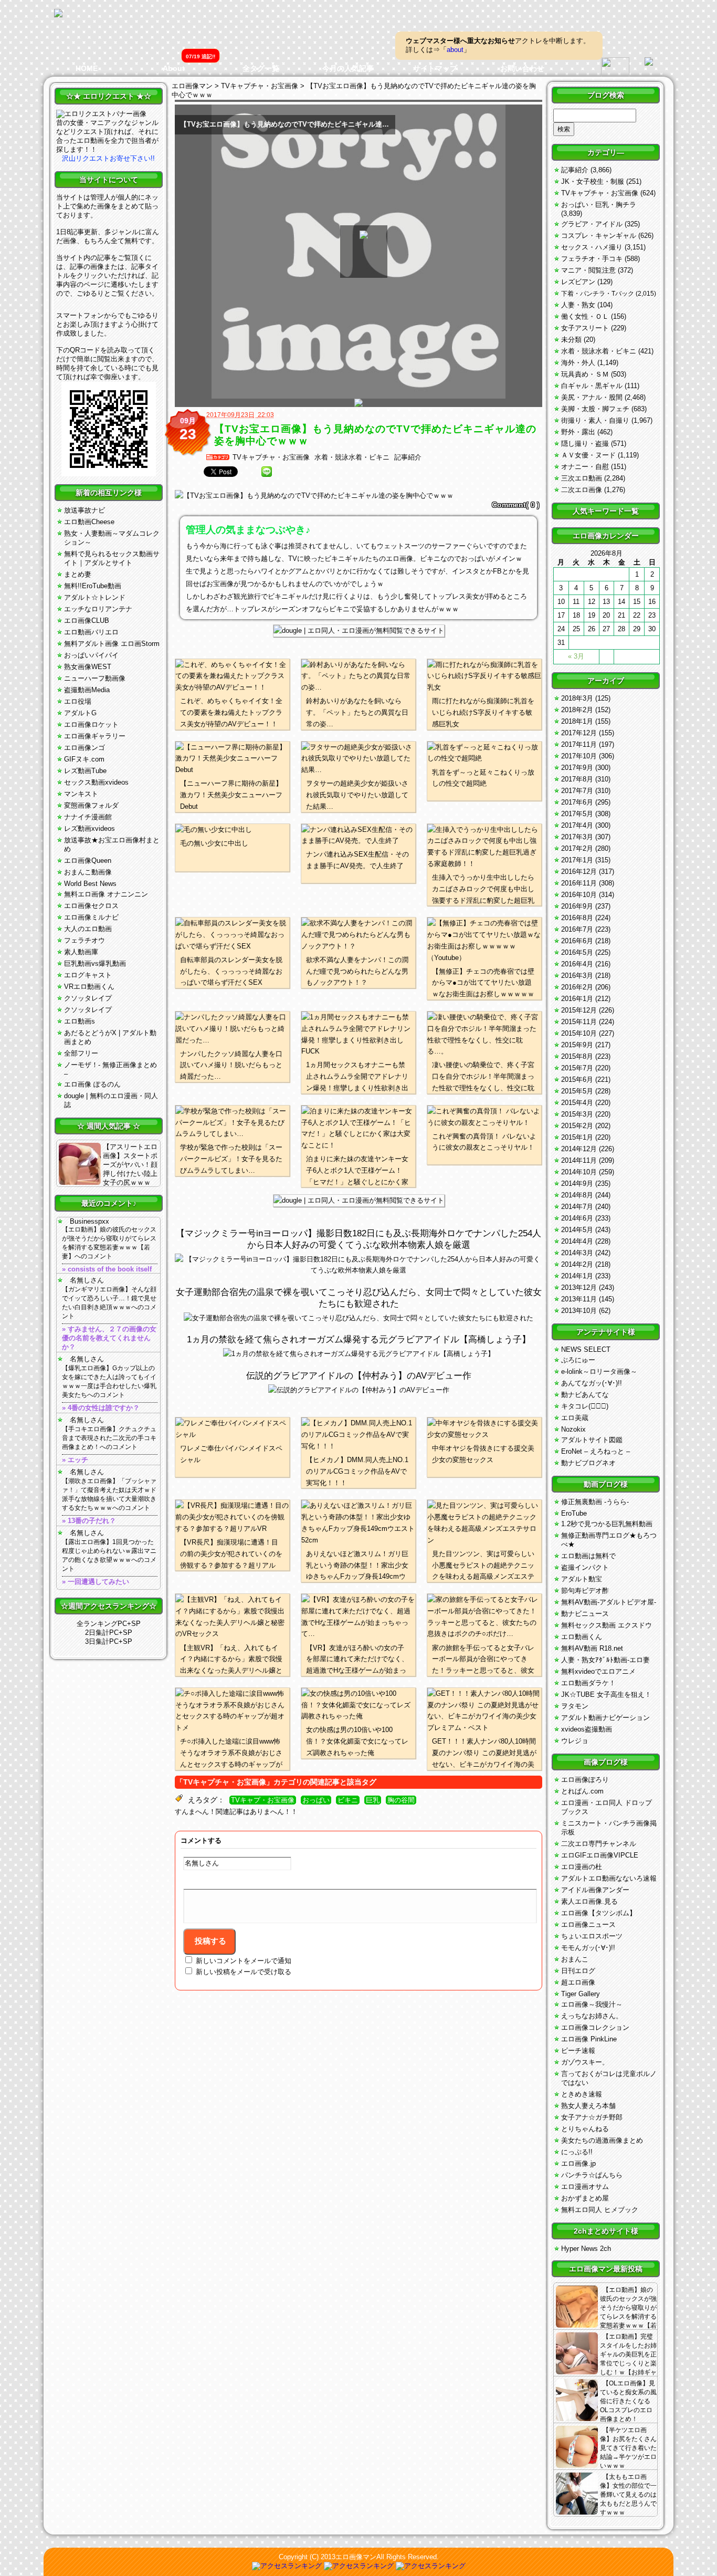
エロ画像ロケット (91, 724)
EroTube (574, 1513)
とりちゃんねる (585, 2129)
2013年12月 (579, 1287)
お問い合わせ (522, 68)
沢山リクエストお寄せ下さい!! (108, 158)
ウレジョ (575, 1741)
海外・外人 (578, 363)
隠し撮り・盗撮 (585, 444)
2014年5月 (577, 1230)
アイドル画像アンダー (595, 1890)
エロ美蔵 (575, 1418)
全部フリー (81, 1053)
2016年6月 (577, 941)
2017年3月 (577, 837)
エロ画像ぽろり (585, 1780)
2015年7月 (577, 1068)
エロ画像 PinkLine (589, 2039)
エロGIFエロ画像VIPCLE (600, 1855)
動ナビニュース (585, 1614)
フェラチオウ (85, 940)
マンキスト (81, 794)
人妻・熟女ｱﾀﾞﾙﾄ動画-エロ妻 (605, 1660)
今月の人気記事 (348, 68)
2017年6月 (577, 802)
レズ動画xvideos (89, 828)
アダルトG (80, 713)
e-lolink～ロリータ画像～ (599, 1372)
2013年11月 (579, 1299)
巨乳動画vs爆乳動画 (95, 963)
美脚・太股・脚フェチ (595, 409)
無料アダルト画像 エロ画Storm (112, 644)
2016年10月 (579, 895)
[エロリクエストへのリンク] (101, 114)
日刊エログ (578, 1971)
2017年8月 (577, 779)
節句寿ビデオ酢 (585, 1591)
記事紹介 (408, 457)
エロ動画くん (582, 1637)
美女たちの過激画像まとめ (602, 2140)
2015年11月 (579, 1022)
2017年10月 (579, 756)
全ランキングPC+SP (109, 1624)
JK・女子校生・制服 (593, 181)
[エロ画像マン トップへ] (58, 14)
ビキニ (348, 1800)
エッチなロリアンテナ (98, 609)
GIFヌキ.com (84, 759)
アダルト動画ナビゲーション (605, 1718)
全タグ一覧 (261, 68)
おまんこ (575, 1959)
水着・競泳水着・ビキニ (352, 457)
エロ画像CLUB (87, 620)
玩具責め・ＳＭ (585, 374)
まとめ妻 (78, 574)
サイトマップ (435, 68)
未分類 (571, 340)
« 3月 (576, 656)
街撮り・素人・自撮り (595, 420)
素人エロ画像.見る (589, 1901)
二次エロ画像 (582, 490)
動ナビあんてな (585, 1395)
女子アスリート (585, 328)
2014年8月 (577, 1195)
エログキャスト (88, 975)
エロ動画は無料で (588, 1556)
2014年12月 (579, 1149)
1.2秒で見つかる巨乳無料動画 (607, 1524)
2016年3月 (577, 976)
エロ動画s (80, 1021)
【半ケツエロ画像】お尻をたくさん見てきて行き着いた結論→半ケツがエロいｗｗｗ (628, 2448)
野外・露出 (578, 432)
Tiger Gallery (581, 1994)
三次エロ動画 (582, 478)
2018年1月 (577, 721)
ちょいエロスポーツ (592, 1936)
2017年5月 (577, 814)
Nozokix (573, 1429)
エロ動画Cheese (89, 522)
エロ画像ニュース (588, 1925)
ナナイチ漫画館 (88, 817)
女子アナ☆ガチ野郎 (592, 2117)
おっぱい (316, 1800)
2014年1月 (577, 1276)
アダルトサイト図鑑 (592, 1440)
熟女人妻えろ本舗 (588, 2106)
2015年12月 (579, 1010)
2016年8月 (577, 918)
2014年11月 (579, 1160)
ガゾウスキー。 (585, 2062)
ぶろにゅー (578, 1360)
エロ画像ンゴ (85, 748)
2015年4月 (577, 1103)
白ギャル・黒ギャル (592, 386)
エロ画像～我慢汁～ (592, 2004)
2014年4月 (577, 1241)
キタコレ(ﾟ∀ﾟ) (585, 1406)
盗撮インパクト (585, 1567)
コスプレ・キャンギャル (599, 236)
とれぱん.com (582, 1791)
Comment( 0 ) (516, 505)
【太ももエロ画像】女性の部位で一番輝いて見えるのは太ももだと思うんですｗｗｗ (628, 2495)
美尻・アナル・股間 (592, 397)
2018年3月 (577, 698)
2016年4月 (577, 964)
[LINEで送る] (267, 472)
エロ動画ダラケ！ (588, 1683)
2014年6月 (577, 1218)
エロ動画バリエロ (91, 632)
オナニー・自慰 (585, 467)
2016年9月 (577, 906)
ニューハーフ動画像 (95, 678)
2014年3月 (577, 1253)
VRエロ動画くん (89, 987)
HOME (87, 68)
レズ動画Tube (85, 771)
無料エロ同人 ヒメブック (600, 2210)
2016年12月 (579, 872)
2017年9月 (577, 768)
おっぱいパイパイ (91, 655)
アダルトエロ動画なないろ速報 (609, 1878)
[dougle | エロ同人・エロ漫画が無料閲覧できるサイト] (359, 630)
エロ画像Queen (88, 861)
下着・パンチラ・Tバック (598, 294)
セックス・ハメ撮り (592, 247)
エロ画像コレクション (595, 2027)
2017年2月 (577, 848)
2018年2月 (577, 710)
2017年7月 (577, 791)
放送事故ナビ (85, 510)
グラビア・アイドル (592, 224)
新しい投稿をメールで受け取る (244, 1972)
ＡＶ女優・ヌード (588, 455)
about (455, 50)
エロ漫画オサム (585, 2187)
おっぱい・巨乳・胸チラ (599, 205)
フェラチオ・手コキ (592, 259)
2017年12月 (579, 733)
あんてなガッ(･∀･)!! (592, 1383)
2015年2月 (577, 1126)
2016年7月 (577, 929)
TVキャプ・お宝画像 (263, 1800)
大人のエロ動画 (88, 929)
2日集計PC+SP (109, 1633)
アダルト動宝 (582, 1579)
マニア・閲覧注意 (588, 270)
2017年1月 (577, 860)
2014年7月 (577, 1207)
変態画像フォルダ (91, 805)
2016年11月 (579, 883)
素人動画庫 (81, 952)
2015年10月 (579, 1033)
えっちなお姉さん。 (592, 2016)
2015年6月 (577, 1080)
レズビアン (578, 282)
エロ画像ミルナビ (91, 917)
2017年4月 (577, 825)
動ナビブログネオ (588, 1463)
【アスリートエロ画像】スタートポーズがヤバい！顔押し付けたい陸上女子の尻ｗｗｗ (130, 1165)
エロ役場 (78, 701)
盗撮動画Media (87, 690)
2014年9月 (577, 1183)
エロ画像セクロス (91, 906)
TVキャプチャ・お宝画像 (271, 457)
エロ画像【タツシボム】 (599, 1913)
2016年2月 (577, 987)
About (174, 68)
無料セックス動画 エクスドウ (607, 1625)
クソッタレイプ (88, 998)
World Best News (90, 884)
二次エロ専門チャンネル (599, 1844)
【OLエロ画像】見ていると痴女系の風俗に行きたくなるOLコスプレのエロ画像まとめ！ (628, 2401)
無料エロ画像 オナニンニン (106, 894)
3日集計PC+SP (109, 1641)
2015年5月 (577, 1091)
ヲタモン (575, 1706)
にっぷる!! (577, 2152)
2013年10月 (579, 1311)
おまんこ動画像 (88, 872)
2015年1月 (577, 1137)
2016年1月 (577, 999)
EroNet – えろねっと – (595, 1451)
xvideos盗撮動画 (587, 1729)
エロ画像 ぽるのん (92, 1084)
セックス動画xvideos (96, 782)
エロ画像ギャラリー (95, 736)
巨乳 (373, 1800)
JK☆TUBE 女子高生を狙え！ (606, 1694)
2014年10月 (579, 1172)
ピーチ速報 (578, 2051)
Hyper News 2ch (586, 2249)
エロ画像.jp (578, 2163)
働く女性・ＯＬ (585, 316)
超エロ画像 (578, 1982)
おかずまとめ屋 (585, 2198)
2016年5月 (577, 952)
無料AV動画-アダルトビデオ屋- (609, 1602)
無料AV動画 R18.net (592, 1648)
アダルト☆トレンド (95, 597)
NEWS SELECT (586, 1349)
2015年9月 (577, 1045)
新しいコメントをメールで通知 (244, 1961)
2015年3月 (577, 1114)
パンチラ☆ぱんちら (592, 2175)
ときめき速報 (582, 2094)
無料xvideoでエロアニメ (598, 1671)
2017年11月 (579, 744)
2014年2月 (577, 1264)
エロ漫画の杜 (582, 1867)
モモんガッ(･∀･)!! (588, 1948)
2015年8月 (577, 1056)
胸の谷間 (401, 1800)
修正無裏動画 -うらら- (595, 1502)
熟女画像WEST (88, 667)
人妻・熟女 (578, 305)
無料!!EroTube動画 (93, 586)
